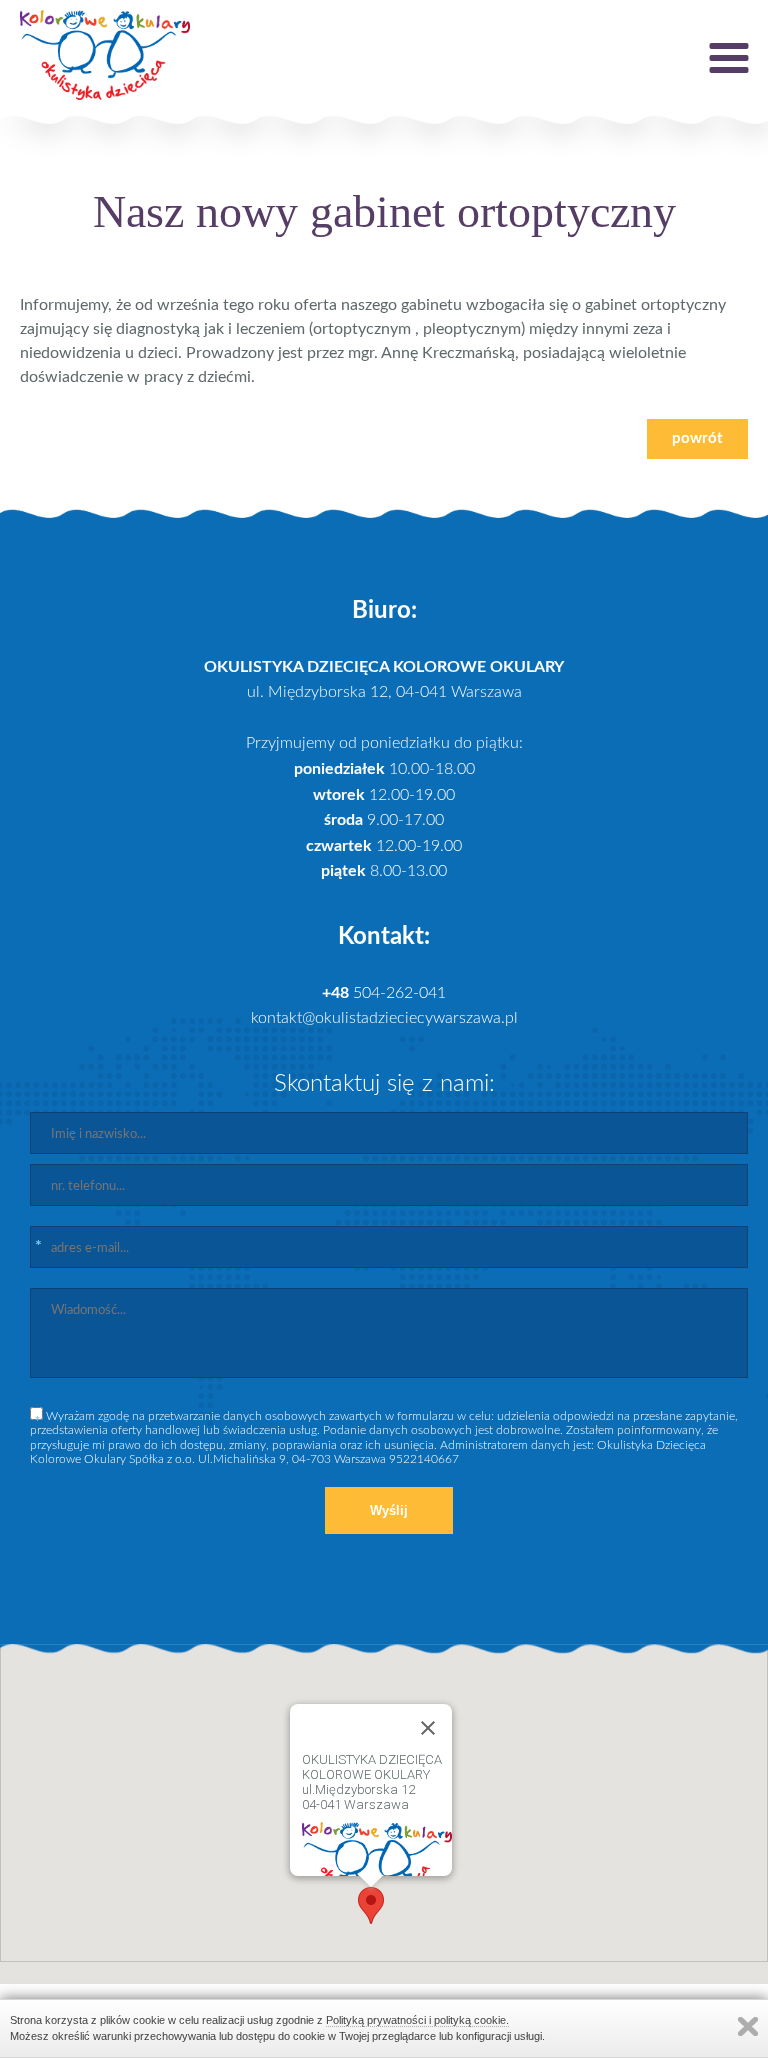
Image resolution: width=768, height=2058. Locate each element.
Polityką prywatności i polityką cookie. (417, 2020)
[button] (371, 1905)
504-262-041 (384, 993)
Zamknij (748, 2026)
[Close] (428, 1728)
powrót (697, 438)
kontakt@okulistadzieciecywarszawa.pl (384, 1018)
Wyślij (389, 1510)
